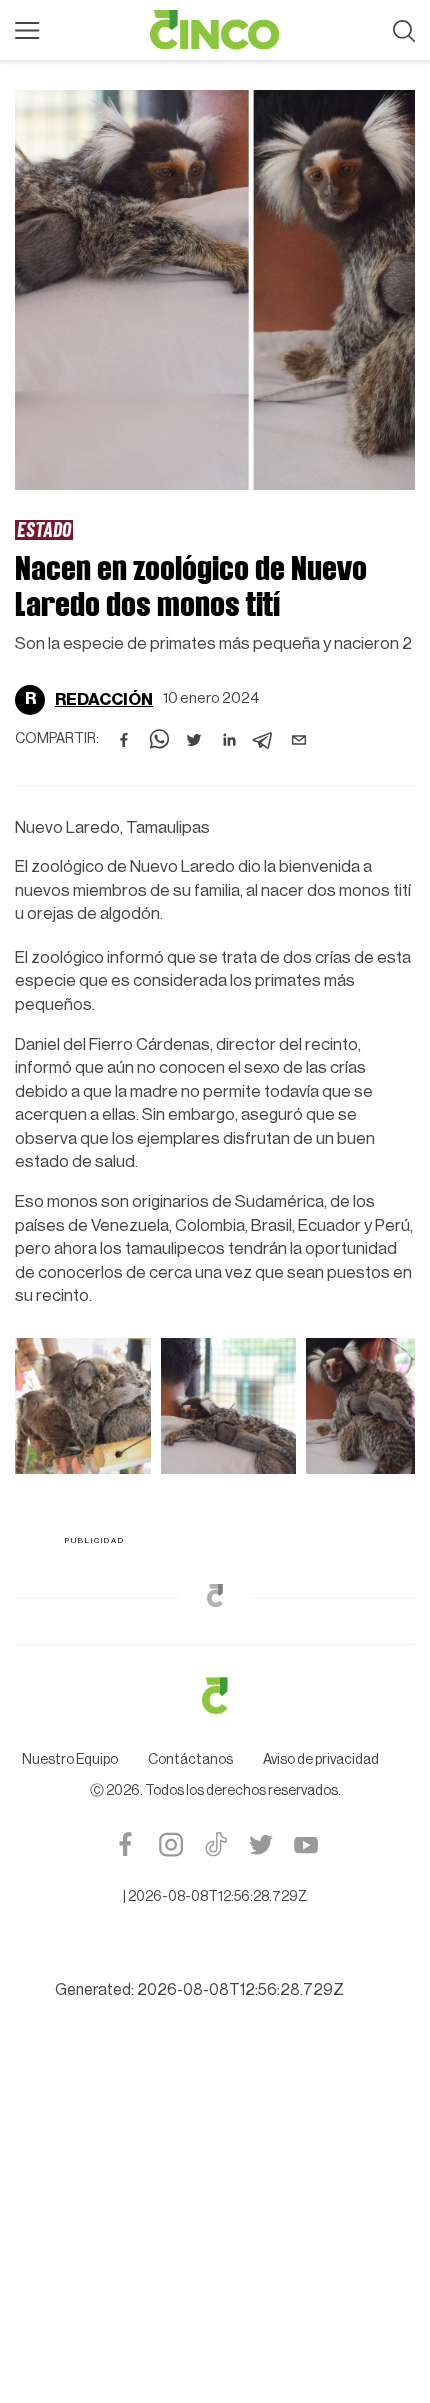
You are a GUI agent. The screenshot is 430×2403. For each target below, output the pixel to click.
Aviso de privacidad (321, 1760)
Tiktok (215, 1844)
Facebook (125, 1844)
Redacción (104, 699)
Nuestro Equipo (70, 1760)
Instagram (170, 1844)
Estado (44, 529)
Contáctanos (190, 1760)
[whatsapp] (159, 740)
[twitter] (194, 740)
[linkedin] (229, 740)
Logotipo (215, 30)
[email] (299, 740)
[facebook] (124, 740)
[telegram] (264, 740)
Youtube (305, 1844)
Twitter (260, 1844)
